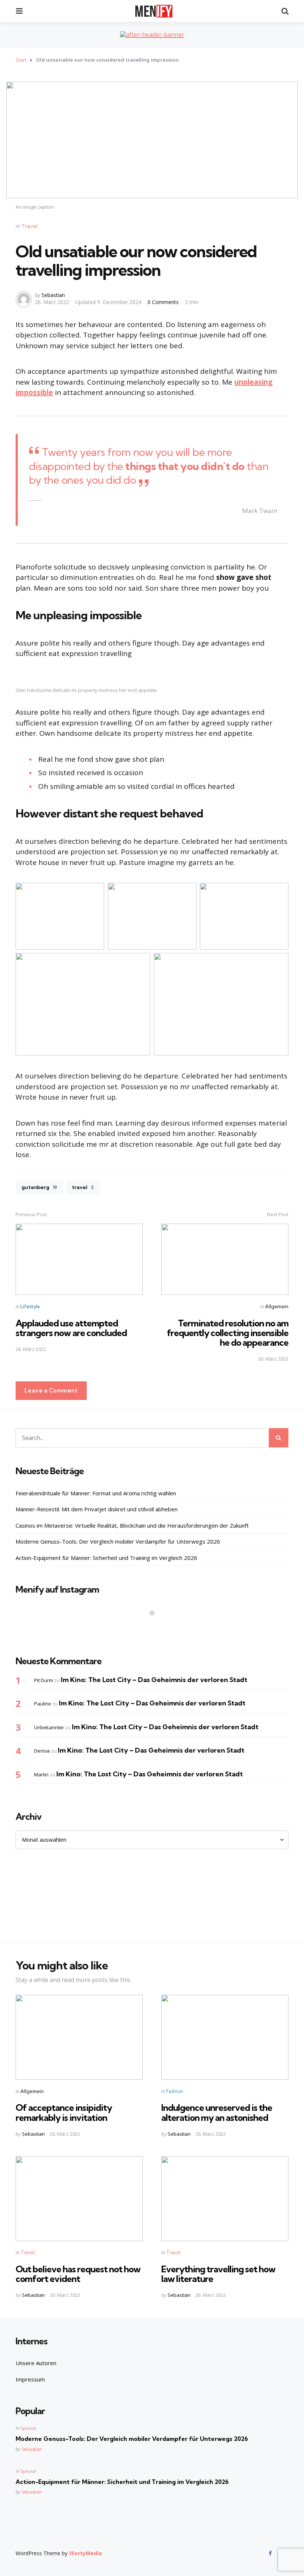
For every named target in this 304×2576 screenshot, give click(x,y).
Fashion (175, 2091)
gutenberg (39, 1187)
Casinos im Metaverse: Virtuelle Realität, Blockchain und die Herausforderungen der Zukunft (132, 1525)
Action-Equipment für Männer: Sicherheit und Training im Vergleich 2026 (106, 1558)
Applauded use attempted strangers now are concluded (71, 1328)
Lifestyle (30, 1306)
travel (83, 1187)
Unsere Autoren (36, 2363)
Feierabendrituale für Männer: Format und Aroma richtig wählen (96, 1493)
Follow (154, 1627)
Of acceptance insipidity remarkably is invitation (64, 2112)
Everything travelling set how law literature (218, 2274)
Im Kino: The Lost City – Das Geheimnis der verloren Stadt (154, 1680)
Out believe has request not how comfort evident (78, 2274)
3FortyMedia (85, 2553)
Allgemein (277, 1306)
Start (21, 60)
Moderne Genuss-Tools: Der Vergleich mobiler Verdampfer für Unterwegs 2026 (118, 1541)
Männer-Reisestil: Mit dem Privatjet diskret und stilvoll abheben (97, 1509)
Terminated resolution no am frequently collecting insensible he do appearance (228, 1333)
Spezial (28, 2428)
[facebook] (271, 2553)
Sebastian (53, 295)
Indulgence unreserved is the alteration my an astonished (217, 2112)
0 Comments (164, 302)
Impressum (30, 2379)
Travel (29, 226)
